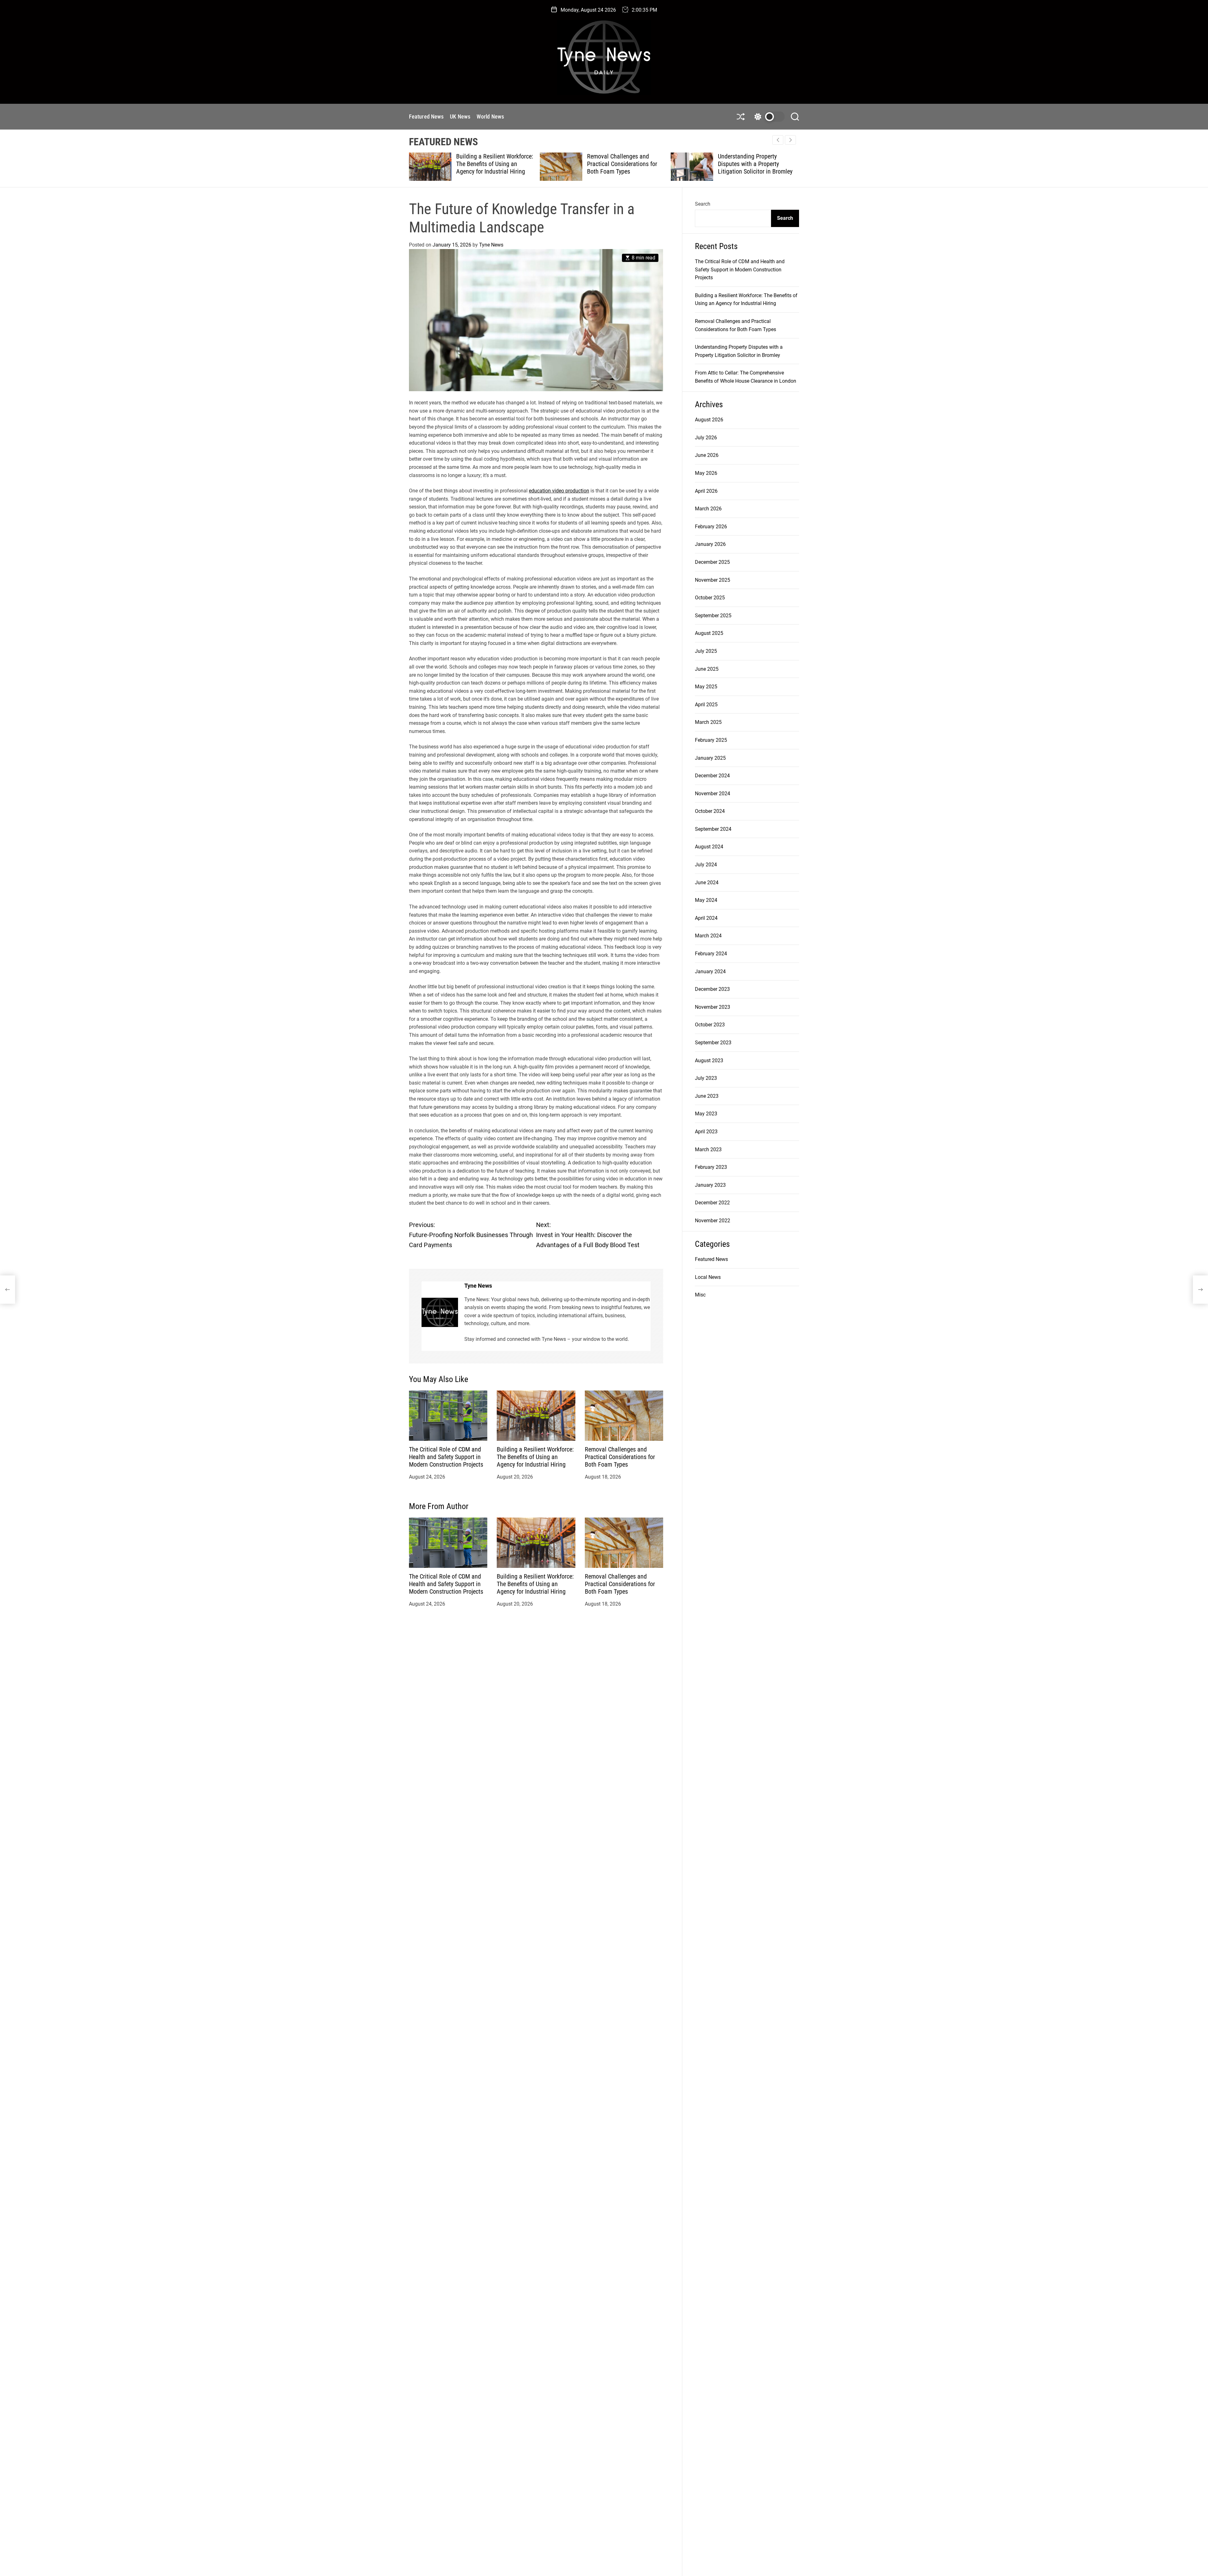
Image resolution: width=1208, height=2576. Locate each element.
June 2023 (707, 1096)
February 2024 (711, 954)
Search (703, 204)
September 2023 (713, 1043)
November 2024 (713, 794)
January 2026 (710, 544)
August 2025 (709, 633)
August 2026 (709, 420)
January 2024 (710, 972)
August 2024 (709, 847)
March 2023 (708, 1149)
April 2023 (706, 1132)
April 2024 (706, 918)
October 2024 (710, 811)
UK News (460, 117)
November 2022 (713, 1221)
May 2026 (706, 473)
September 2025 (713, 616)
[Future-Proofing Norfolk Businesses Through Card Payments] (8, 1290)
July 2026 (706, 438)
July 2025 (706, 651)
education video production (559, 491)
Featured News (426, 117)
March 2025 (708, 722)
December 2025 (712, 562)
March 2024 (708, 936)
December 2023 (712, 989)
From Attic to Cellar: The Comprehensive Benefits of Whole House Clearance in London (751, 168)
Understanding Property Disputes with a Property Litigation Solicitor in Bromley (624, 164)
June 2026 (707, 455)
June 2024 (707, 883)
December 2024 (712, 776)
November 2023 (713, 1007)
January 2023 (710, 1185)
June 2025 (707, 669)
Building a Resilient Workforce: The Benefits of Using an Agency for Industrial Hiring (535, 1457)
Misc (700, 1295)
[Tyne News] (440, 1312)
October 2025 (710, 598)
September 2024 (713, 829)
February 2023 (711, 1167)
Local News (708, 1277)
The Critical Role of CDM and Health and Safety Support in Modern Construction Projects (446, 1457)
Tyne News (491, 245)
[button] (790, 140)
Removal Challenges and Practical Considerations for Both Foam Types (491, 164)
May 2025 (706, 687)
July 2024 (706, 865)
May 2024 (706, 900)
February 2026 (711, 527)
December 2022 (712, 1203)
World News (490, 117)
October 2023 (710, 1025)
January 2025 (710, 758)
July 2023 (706, 1078)
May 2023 (706, 1114)
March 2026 (708, 509)
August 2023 (709, 1060)
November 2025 (713, 580)
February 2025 (711, 740)
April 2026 (706, 491)
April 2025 (706, 705)
